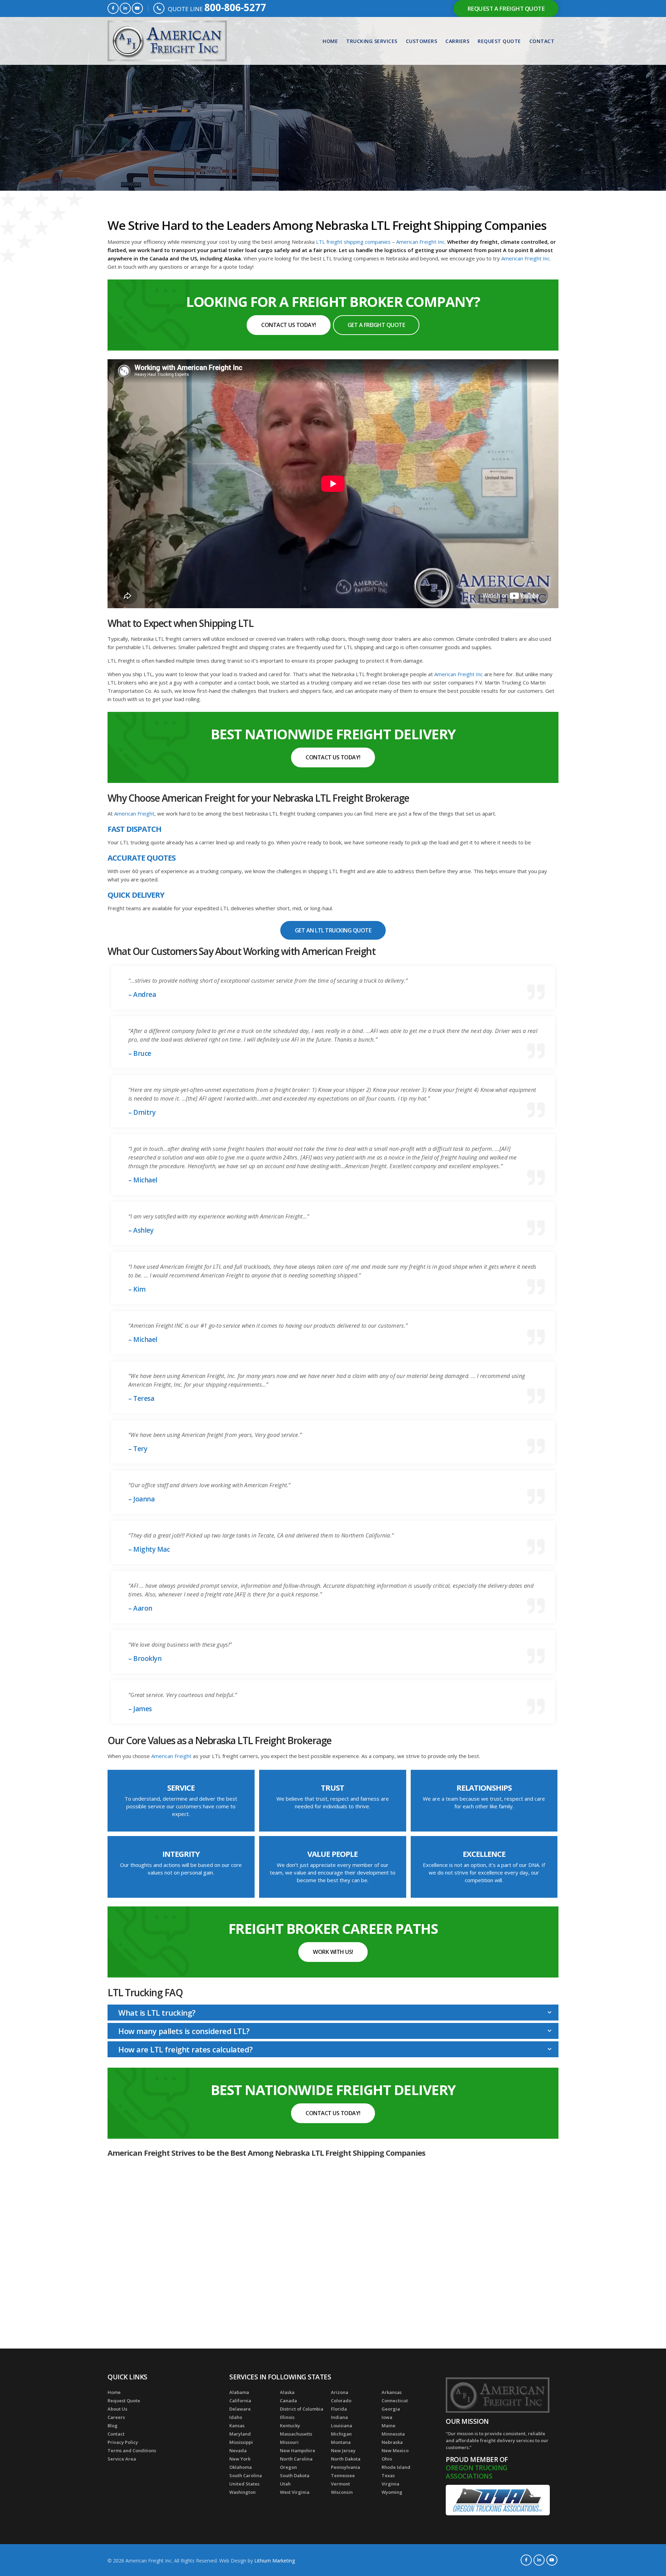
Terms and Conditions (132, 2450)
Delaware (240, 2409)
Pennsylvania (345, 2467)
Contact (542, 41)
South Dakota (295, 2475)
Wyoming (392, 2492)
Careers (116, 2417)
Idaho (236, 2417)
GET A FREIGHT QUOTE (376, 325)
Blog (113, 2426)
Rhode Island (396, 2467)
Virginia (390, 2484)
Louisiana (341, 2426)
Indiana (339, 2417)
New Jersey (343, 2450)
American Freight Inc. (422, 242)
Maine (388, 2426)
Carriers (457, 41)
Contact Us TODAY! (289, 325)
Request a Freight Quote (506, 8)
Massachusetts (296, 2434)
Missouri (289, 2442)
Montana (341, 2442)
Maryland (240, 2434)
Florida (339, 2409)
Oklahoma (241, 2467)
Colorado (341, 2401)
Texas (388, 2475)
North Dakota (346, 2459)
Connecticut (395, 2401)
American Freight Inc (459, 674)
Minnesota (393, 2434)
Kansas (237, 2426)
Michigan (341, 2434)
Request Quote (499, 41)
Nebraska (392, 2442)
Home (330, 41)
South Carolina (246, 2475)
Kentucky (290, 2426)
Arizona (340, 2392)
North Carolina (296, 2459)
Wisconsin (342, 2492)
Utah (285, 2484)
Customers (422, 41)
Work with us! (333, 1952)
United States (244, 2484)
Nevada (238, 2450)
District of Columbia (302, 2409)
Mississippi (241, 2442)
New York (240, 2459)
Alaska (287, 2392)
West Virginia (295, 2492)
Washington (242, 2492)
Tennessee (343, 2475)
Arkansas (392, 2392)
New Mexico (395, 2450)
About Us (117, 2409)
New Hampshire (298, 2450)
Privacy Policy (123, 2442)
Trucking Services (372, 41)
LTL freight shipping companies (353, 242)
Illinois (287, 2417)
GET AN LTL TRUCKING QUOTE (333, 930)
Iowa (387, 2417)
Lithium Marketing (275, 2561)
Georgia (391, 2409)
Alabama (239, 2392)
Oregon (288, 2467)
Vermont (340, 2484)
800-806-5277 (235, 7)
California (240, 2401)
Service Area (122, 2459)
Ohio (387, 2459)
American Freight (134, 813)
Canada (288, 2401)
